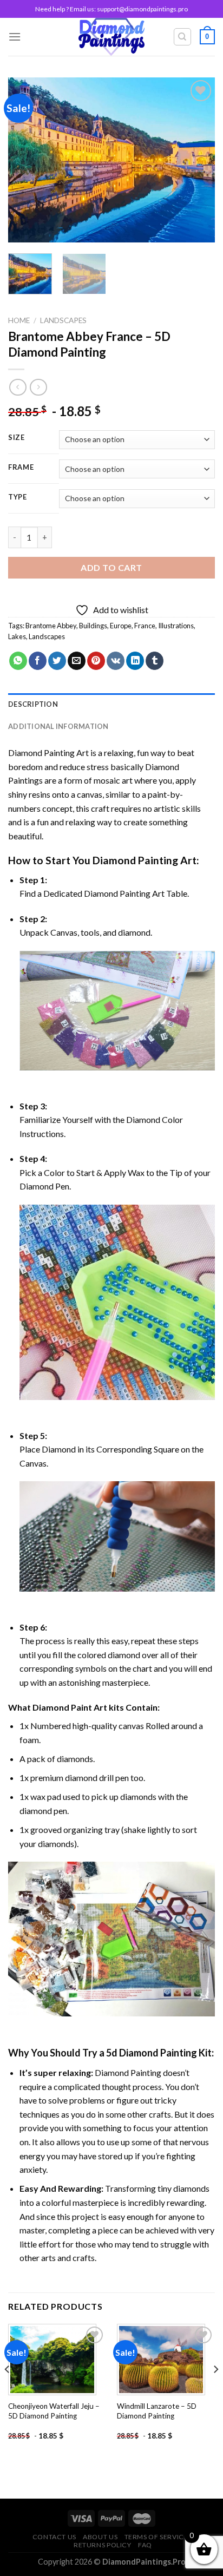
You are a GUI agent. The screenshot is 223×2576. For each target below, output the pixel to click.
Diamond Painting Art (48, 753)
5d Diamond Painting (152, 2053)
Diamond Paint (62, 1707)
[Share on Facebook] (38, 661)
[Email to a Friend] (77, 661)
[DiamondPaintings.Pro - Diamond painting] (112, 37)
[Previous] (26, 160)
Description (33, 704)
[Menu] (15, 37)
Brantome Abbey (51, 626)
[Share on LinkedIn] (135, 661)
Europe (121, 626)
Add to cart (111, 567)
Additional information (58, 726)
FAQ (145, 2545)
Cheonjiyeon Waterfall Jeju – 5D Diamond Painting (54, 2411)
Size (17, 438)
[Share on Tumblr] (155, 661)
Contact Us (54, 2537)
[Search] (183, 37)
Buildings (93, 626)
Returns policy (103, 2545)
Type (18, 497)
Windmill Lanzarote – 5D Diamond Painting (157, 2411)
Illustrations (176, 626)
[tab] (111, 704)
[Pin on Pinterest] (96, 661)
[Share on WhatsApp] (18, 661)
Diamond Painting (135, 860)
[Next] (197, 160)
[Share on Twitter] (57, 661)
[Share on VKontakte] (116, 661)
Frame (21, 468)
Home (19, 320)
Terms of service (156, 2537)
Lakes (17, 636)
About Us (100, 2537)
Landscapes (63, 320)
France (145, 626)
